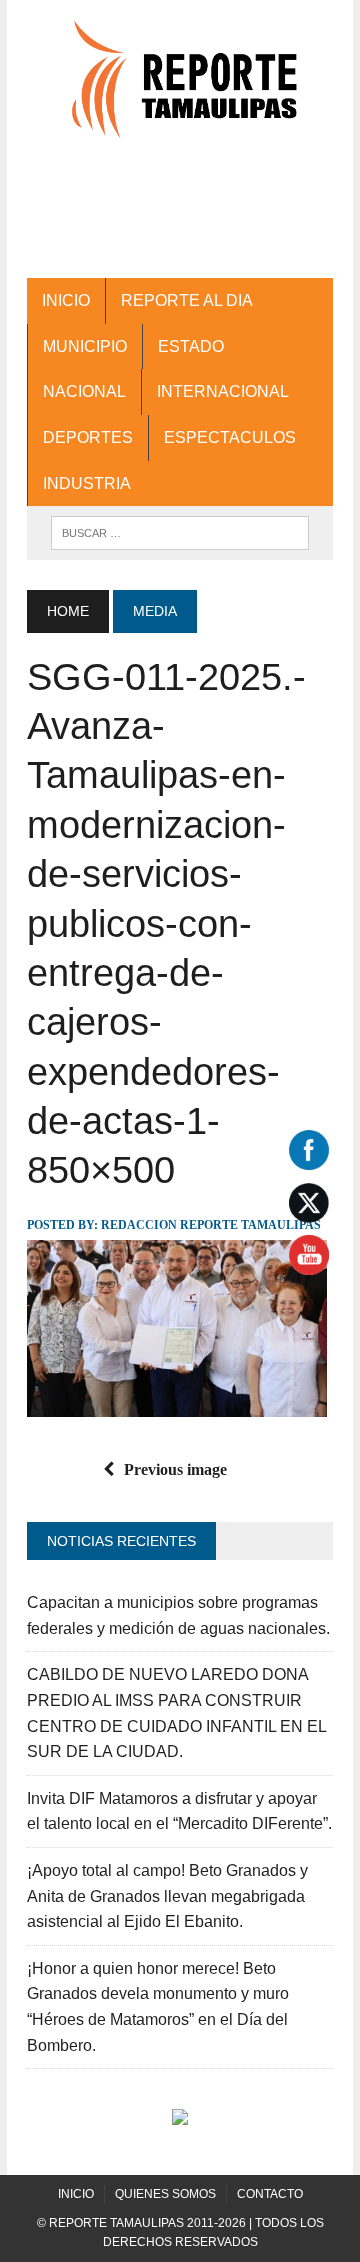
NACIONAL (84, 391)
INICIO (66, 300)
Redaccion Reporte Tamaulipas (211, 1225)
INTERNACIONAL (223, 391)
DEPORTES (88, 437)
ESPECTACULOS (230, 437)
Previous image (175, 1469)
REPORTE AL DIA (187, 300)
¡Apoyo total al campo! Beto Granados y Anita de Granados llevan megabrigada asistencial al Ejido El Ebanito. (167, 1896)
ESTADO (191, 346)
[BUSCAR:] (179, 531)
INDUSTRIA (87, 483)
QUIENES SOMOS (165, 2194)
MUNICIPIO (85, 346)
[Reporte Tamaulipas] (180, 89)
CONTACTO (270, 2194)
